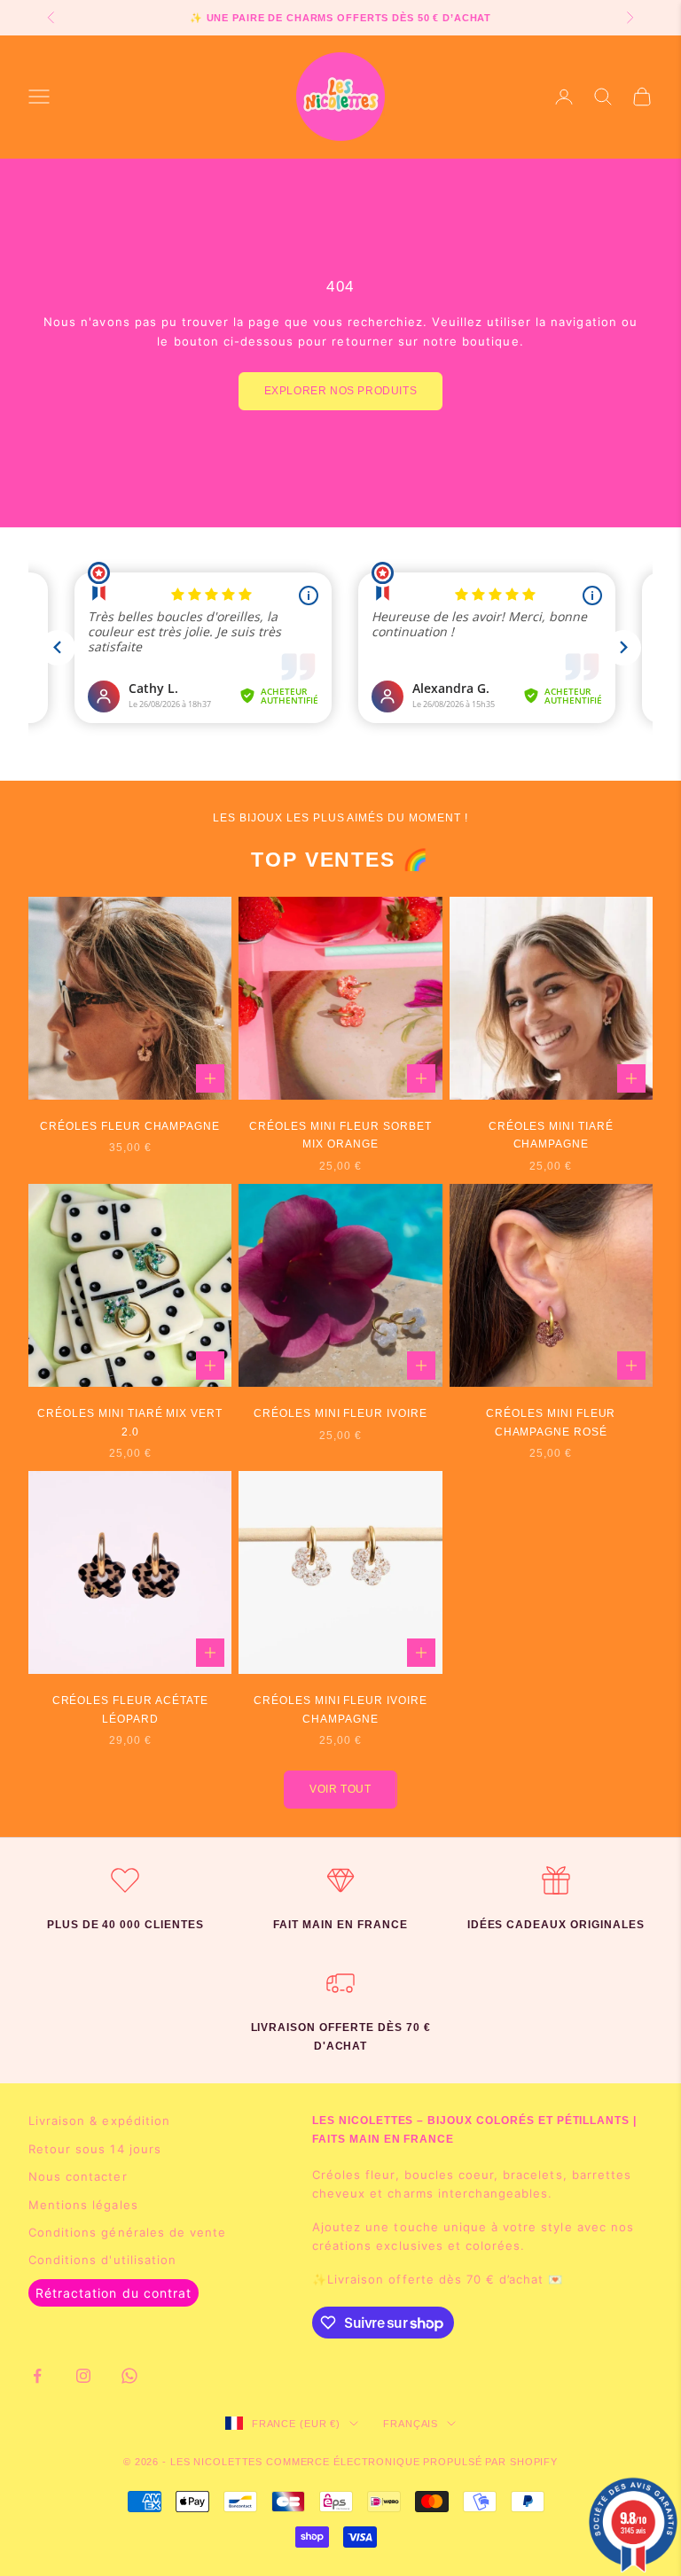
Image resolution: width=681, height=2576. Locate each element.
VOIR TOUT (340, 1789)
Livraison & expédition (99, 2121)
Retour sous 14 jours (95, 2149)
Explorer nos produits (341, 391)
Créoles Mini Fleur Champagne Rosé (551, 1422)
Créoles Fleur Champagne (130, 1126)
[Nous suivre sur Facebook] (37, 2376)
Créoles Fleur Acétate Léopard (130, 1709)
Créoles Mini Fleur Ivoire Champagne (340, 1709)
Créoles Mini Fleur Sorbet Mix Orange (340, 1135)
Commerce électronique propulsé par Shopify (412, 2462)
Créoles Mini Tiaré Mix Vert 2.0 (130, 1422)
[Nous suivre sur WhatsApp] (129, 2376)
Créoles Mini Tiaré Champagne (551, 1135)
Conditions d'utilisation (102, 2260)
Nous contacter (78, 2176)
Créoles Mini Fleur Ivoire (340, 1413)
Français (411, 2424)
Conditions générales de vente (127, 2232)
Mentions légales (83, 2205)
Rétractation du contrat (113, 2293)
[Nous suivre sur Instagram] (83, 2376)
